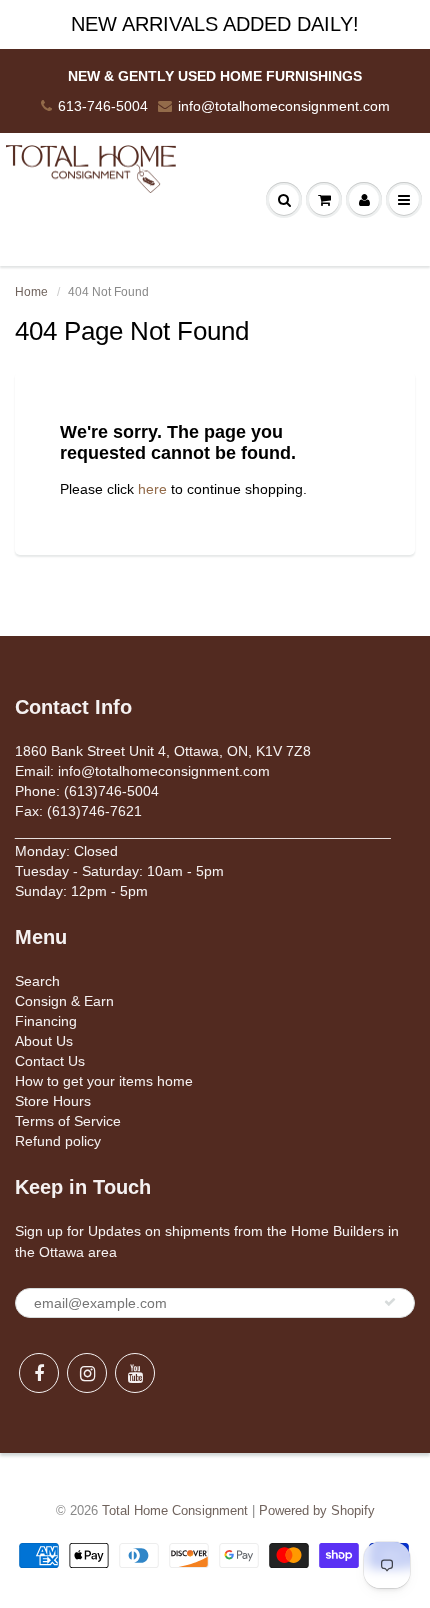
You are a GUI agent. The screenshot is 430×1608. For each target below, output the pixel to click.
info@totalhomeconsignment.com (284, 106)
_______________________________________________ (203, 831)
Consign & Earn (64, 1001)
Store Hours (53, 1101)
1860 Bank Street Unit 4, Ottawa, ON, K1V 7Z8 (163, 751)
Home (31, 292)
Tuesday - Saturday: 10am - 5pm (119, 871)
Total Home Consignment (175, 1510)
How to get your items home (104, 1081)
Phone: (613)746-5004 (87, 791)
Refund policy (58, 1141)
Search (37, 981)
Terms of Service (68, 1121)
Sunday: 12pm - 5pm (81, 891)
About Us (44, 1041)
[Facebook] (39, 1373)
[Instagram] (87, 1373)
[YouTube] (135, 1373)
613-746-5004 (103, 106)
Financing (46, 1021)
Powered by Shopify (317, 1510)
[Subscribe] (390, 1302)
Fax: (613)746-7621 (78, 811)
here (152, 489)
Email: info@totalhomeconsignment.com (142, 771)
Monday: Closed (66, 851)
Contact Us (50, 1061)
